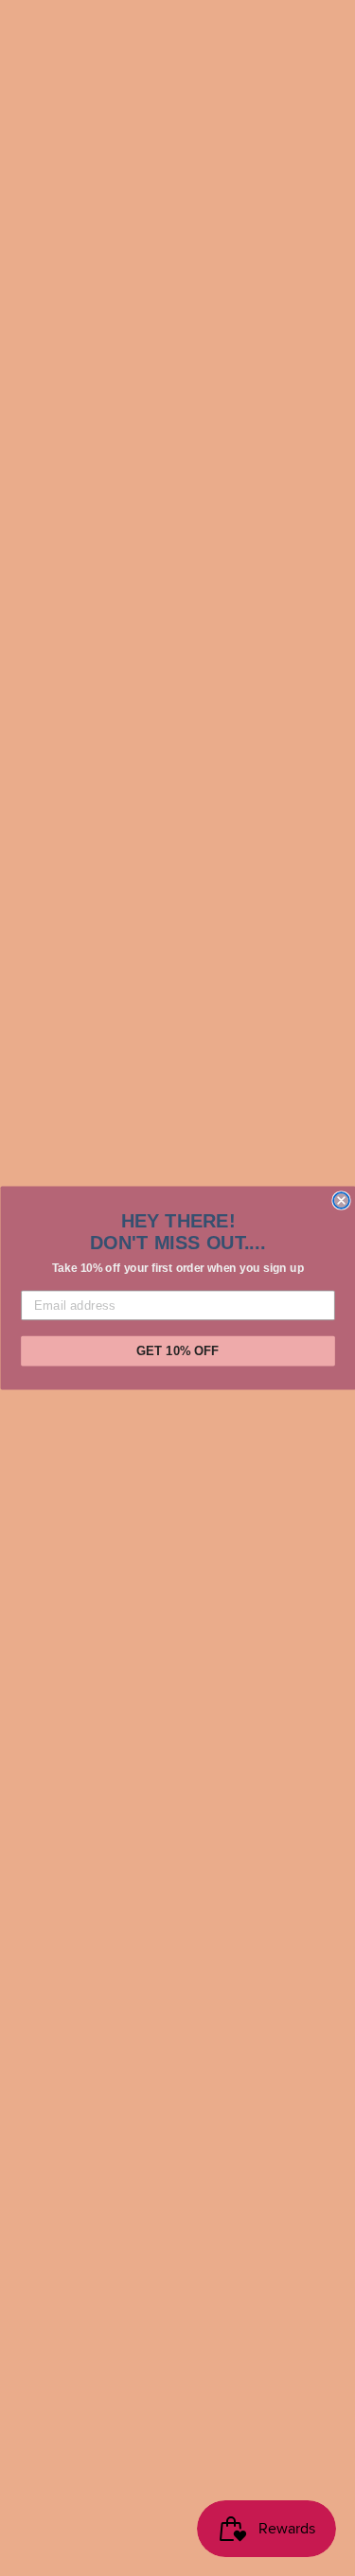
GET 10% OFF (178, 1350)
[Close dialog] (341, 1200)
